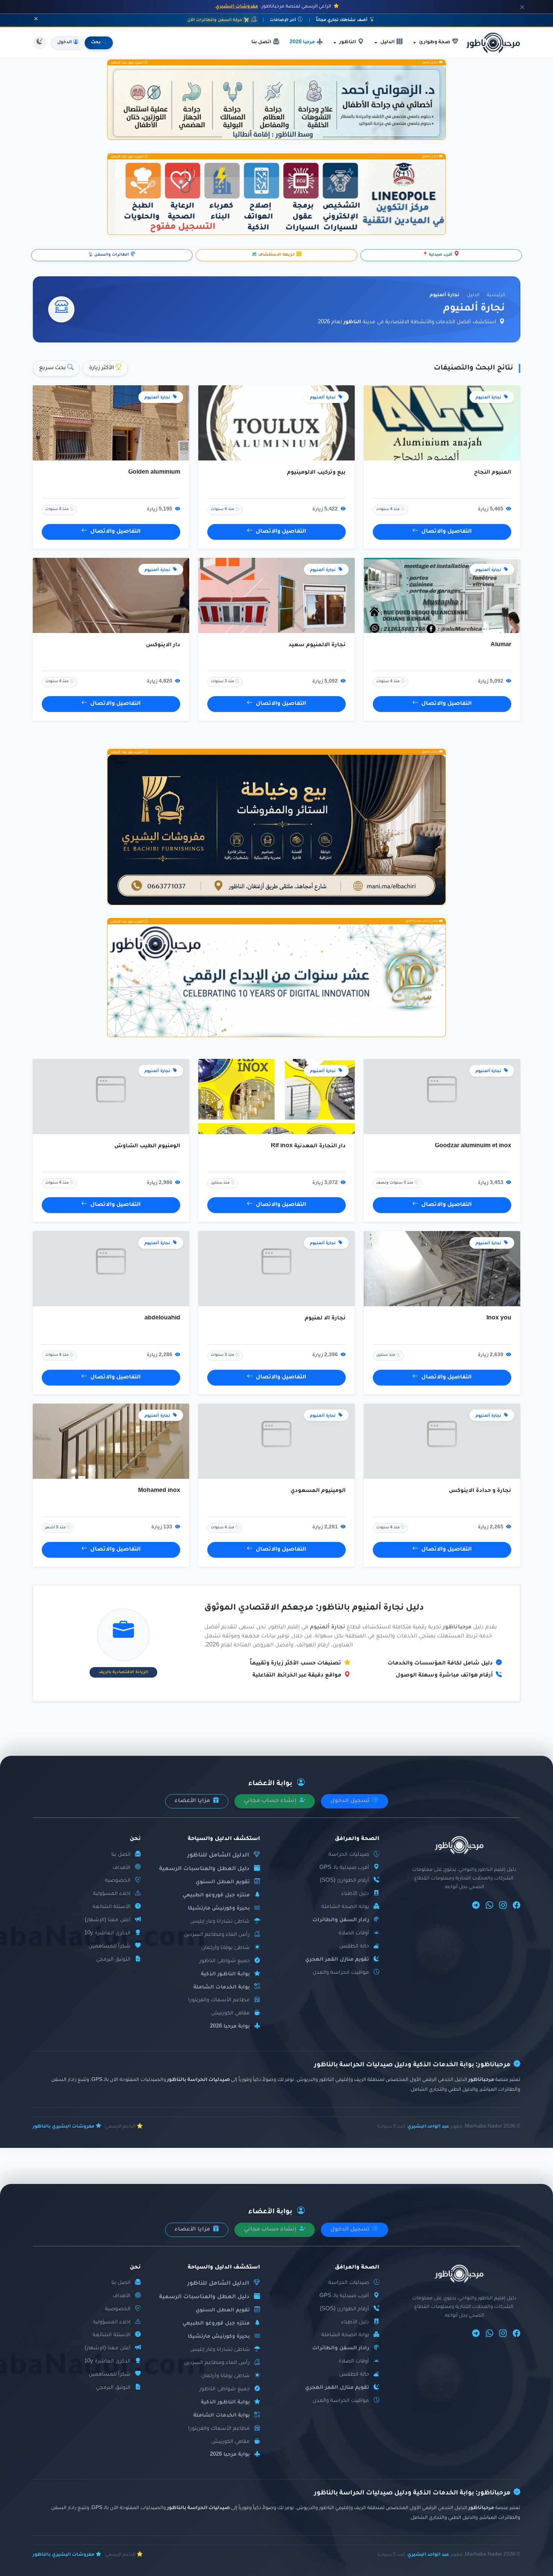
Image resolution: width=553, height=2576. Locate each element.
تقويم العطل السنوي (223, 1882)
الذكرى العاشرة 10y (107, 1933)
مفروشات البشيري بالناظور (64, 2127)
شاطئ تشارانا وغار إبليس (220, 1922)
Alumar (501, 645)
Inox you (499, 1319)
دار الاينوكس (163, 645)
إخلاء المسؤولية (112, 1894)
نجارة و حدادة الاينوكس (480, 1491)
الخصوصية (118, 1881)
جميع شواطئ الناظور (225, 1961)
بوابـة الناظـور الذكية (225, 1974)
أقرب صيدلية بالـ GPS (344, 1868)
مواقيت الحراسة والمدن (341, 1973)
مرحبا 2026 (302, 42)
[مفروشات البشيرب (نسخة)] (276, 830)
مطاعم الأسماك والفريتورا (219, 2000)
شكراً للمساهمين (110, 1947)
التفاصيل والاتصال (447, 532)
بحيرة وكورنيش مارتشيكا (219, 1909)
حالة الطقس (354, 1947)
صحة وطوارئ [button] (435, 42)
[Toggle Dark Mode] (39, 43)
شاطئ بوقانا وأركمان (226, 1948)
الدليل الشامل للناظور (218, 1856)
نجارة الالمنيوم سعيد (317, 645)
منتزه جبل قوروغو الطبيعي (216, 1895)
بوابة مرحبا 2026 (230, 2027)
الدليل (473, 295)
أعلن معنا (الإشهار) (108, 1920)
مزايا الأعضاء (193, 1801)
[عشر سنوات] (276, 981)
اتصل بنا (261, 42)
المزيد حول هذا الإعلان (128, 63)
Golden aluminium (154, 473)
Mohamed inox (159, 1491)
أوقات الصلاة (354, 1933)
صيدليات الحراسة (349, 1855)
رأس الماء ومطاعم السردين (217, 1935)
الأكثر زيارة (102, 368)
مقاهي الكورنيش (230, 2013)
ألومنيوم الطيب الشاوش (147, 1146)
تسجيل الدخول (351, 1801)
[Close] (522, 7)
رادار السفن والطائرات (341, 1920)
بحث (96, 43)
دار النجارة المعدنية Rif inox (308, 1146)
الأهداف (122, 1868)
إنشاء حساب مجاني (271, 1801)
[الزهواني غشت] (276, 102)
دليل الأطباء (355, 1894)
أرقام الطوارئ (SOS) (344, 1881)
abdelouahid (162, 1319)
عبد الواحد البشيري (428, 2127)
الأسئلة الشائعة (112, 1907)
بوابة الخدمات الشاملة (222, 1988)
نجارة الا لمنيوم (325, 1319)
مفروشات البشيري (237, 7)
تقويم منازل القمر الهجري (337, 1960)
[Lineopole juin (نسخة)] (276, 197)
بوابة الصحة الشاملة (345, 1907)
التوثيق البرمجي (113, 1960)
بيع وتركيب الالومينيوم (316, 473)
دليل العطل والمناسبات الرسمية (204, 1869)
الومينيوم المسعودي (318, 1491)
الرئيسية (496, 295)
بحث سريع (53, 368)
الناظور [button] (348, 42)
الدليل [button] (387, 42)
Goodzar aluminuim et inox (473, 1146)
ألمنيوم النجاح (493, 473)
